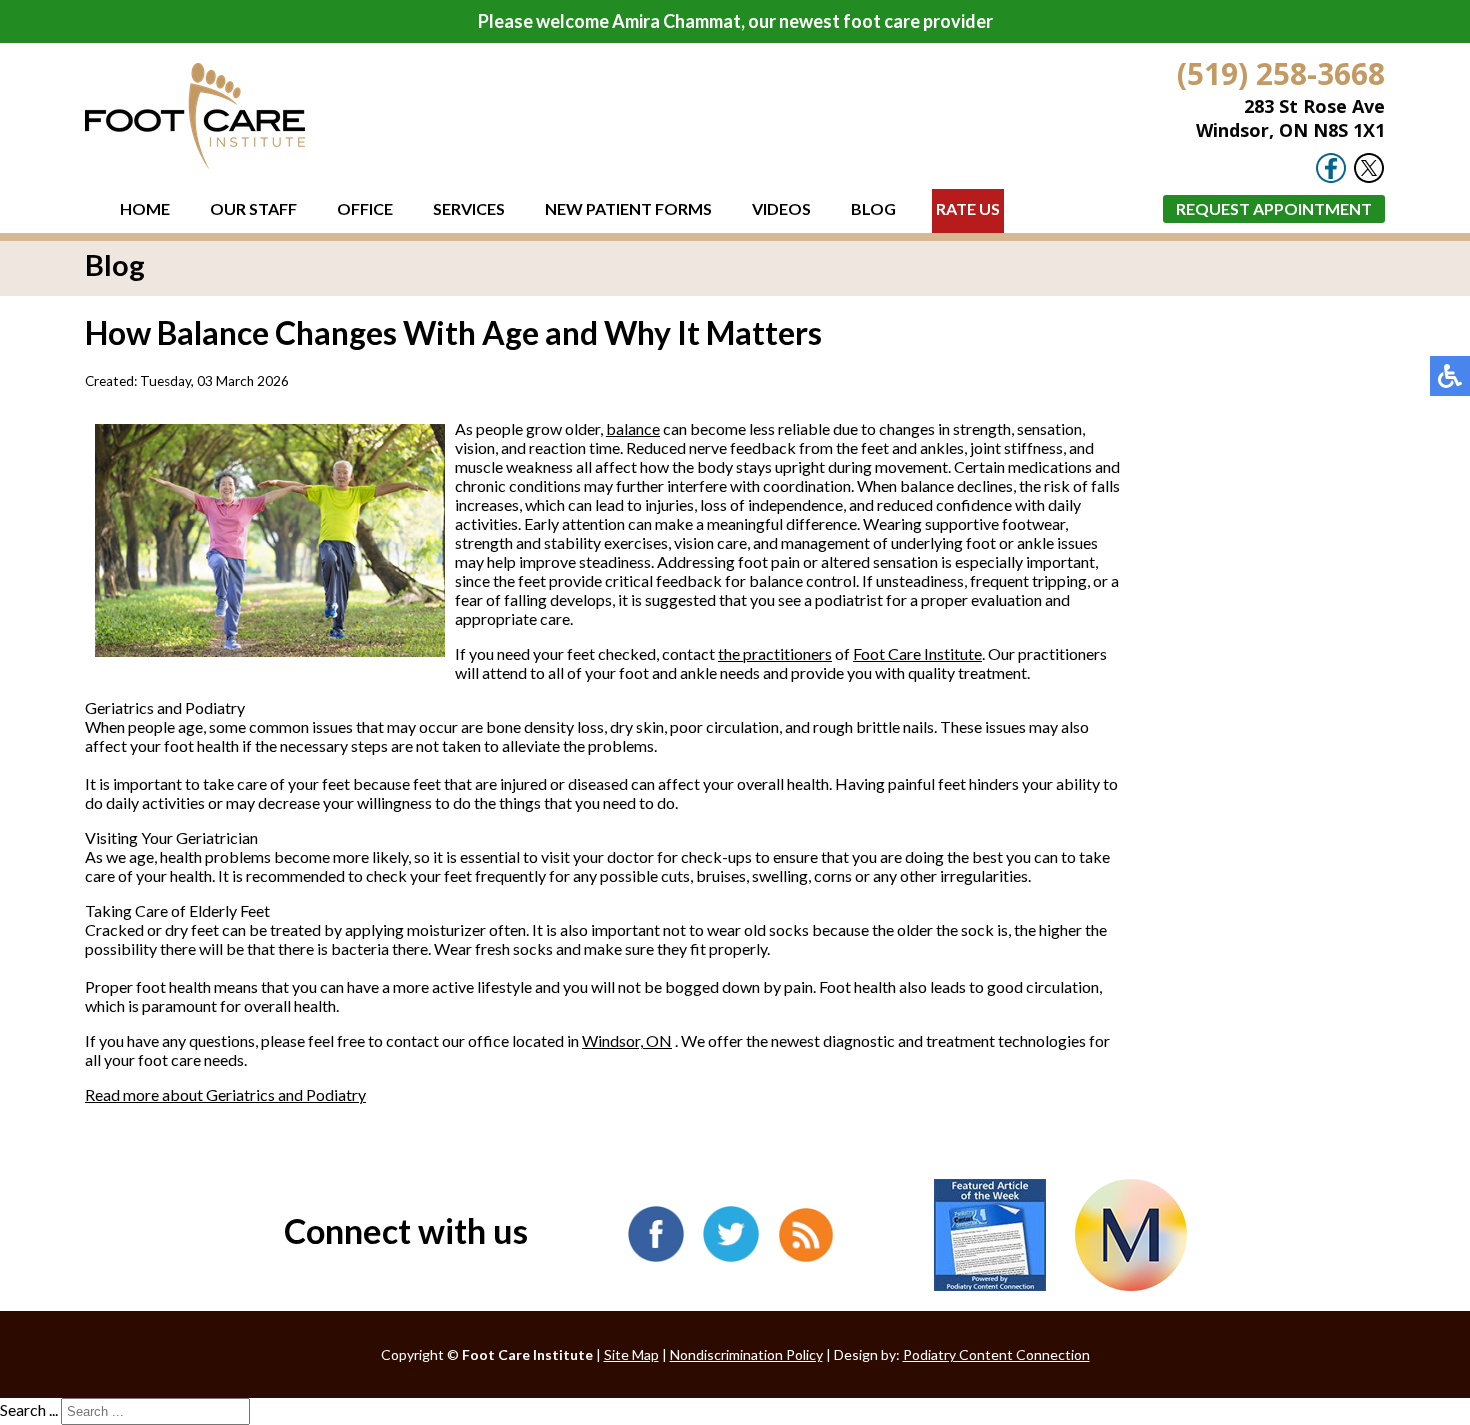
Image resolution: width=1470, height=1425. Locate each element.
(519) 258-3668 (1281, 73)
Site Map (631, 1354)
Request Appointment (1274, 208)
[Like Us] (1331, 177)
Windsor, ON (627, 1040)
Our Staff (253, 208)
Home (145, 208)
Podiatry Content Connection (996, 1354)
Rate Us (968, 208)
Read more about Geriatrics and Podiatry (225, 1094)
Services (469, 208)
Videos (781, 208)
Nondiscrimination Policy (746, 1354)
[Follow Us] (1369, 177)
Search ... (29, 1409)
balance (633, 428)
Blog (873, 208)
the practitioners (775, 653)
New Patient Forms (628, 208)
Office (365, 208)
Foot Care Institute (917, 653)
